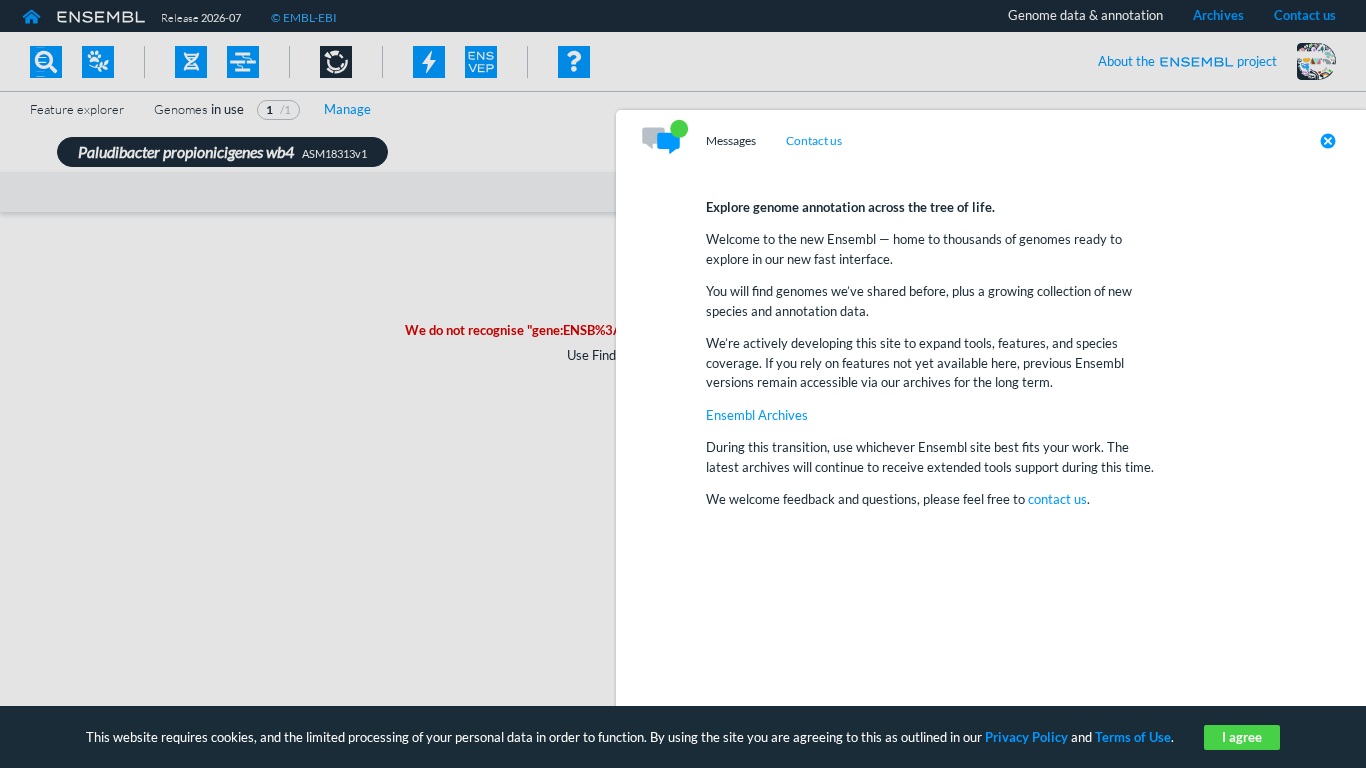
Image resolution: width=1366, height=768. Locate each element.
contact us (1057, 499)
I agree (1242, 737)
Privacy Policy (1026, 737)
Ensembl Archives (757, 415)
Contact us (814, 141)
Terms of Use (1133, 737)
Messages (731, 141)
